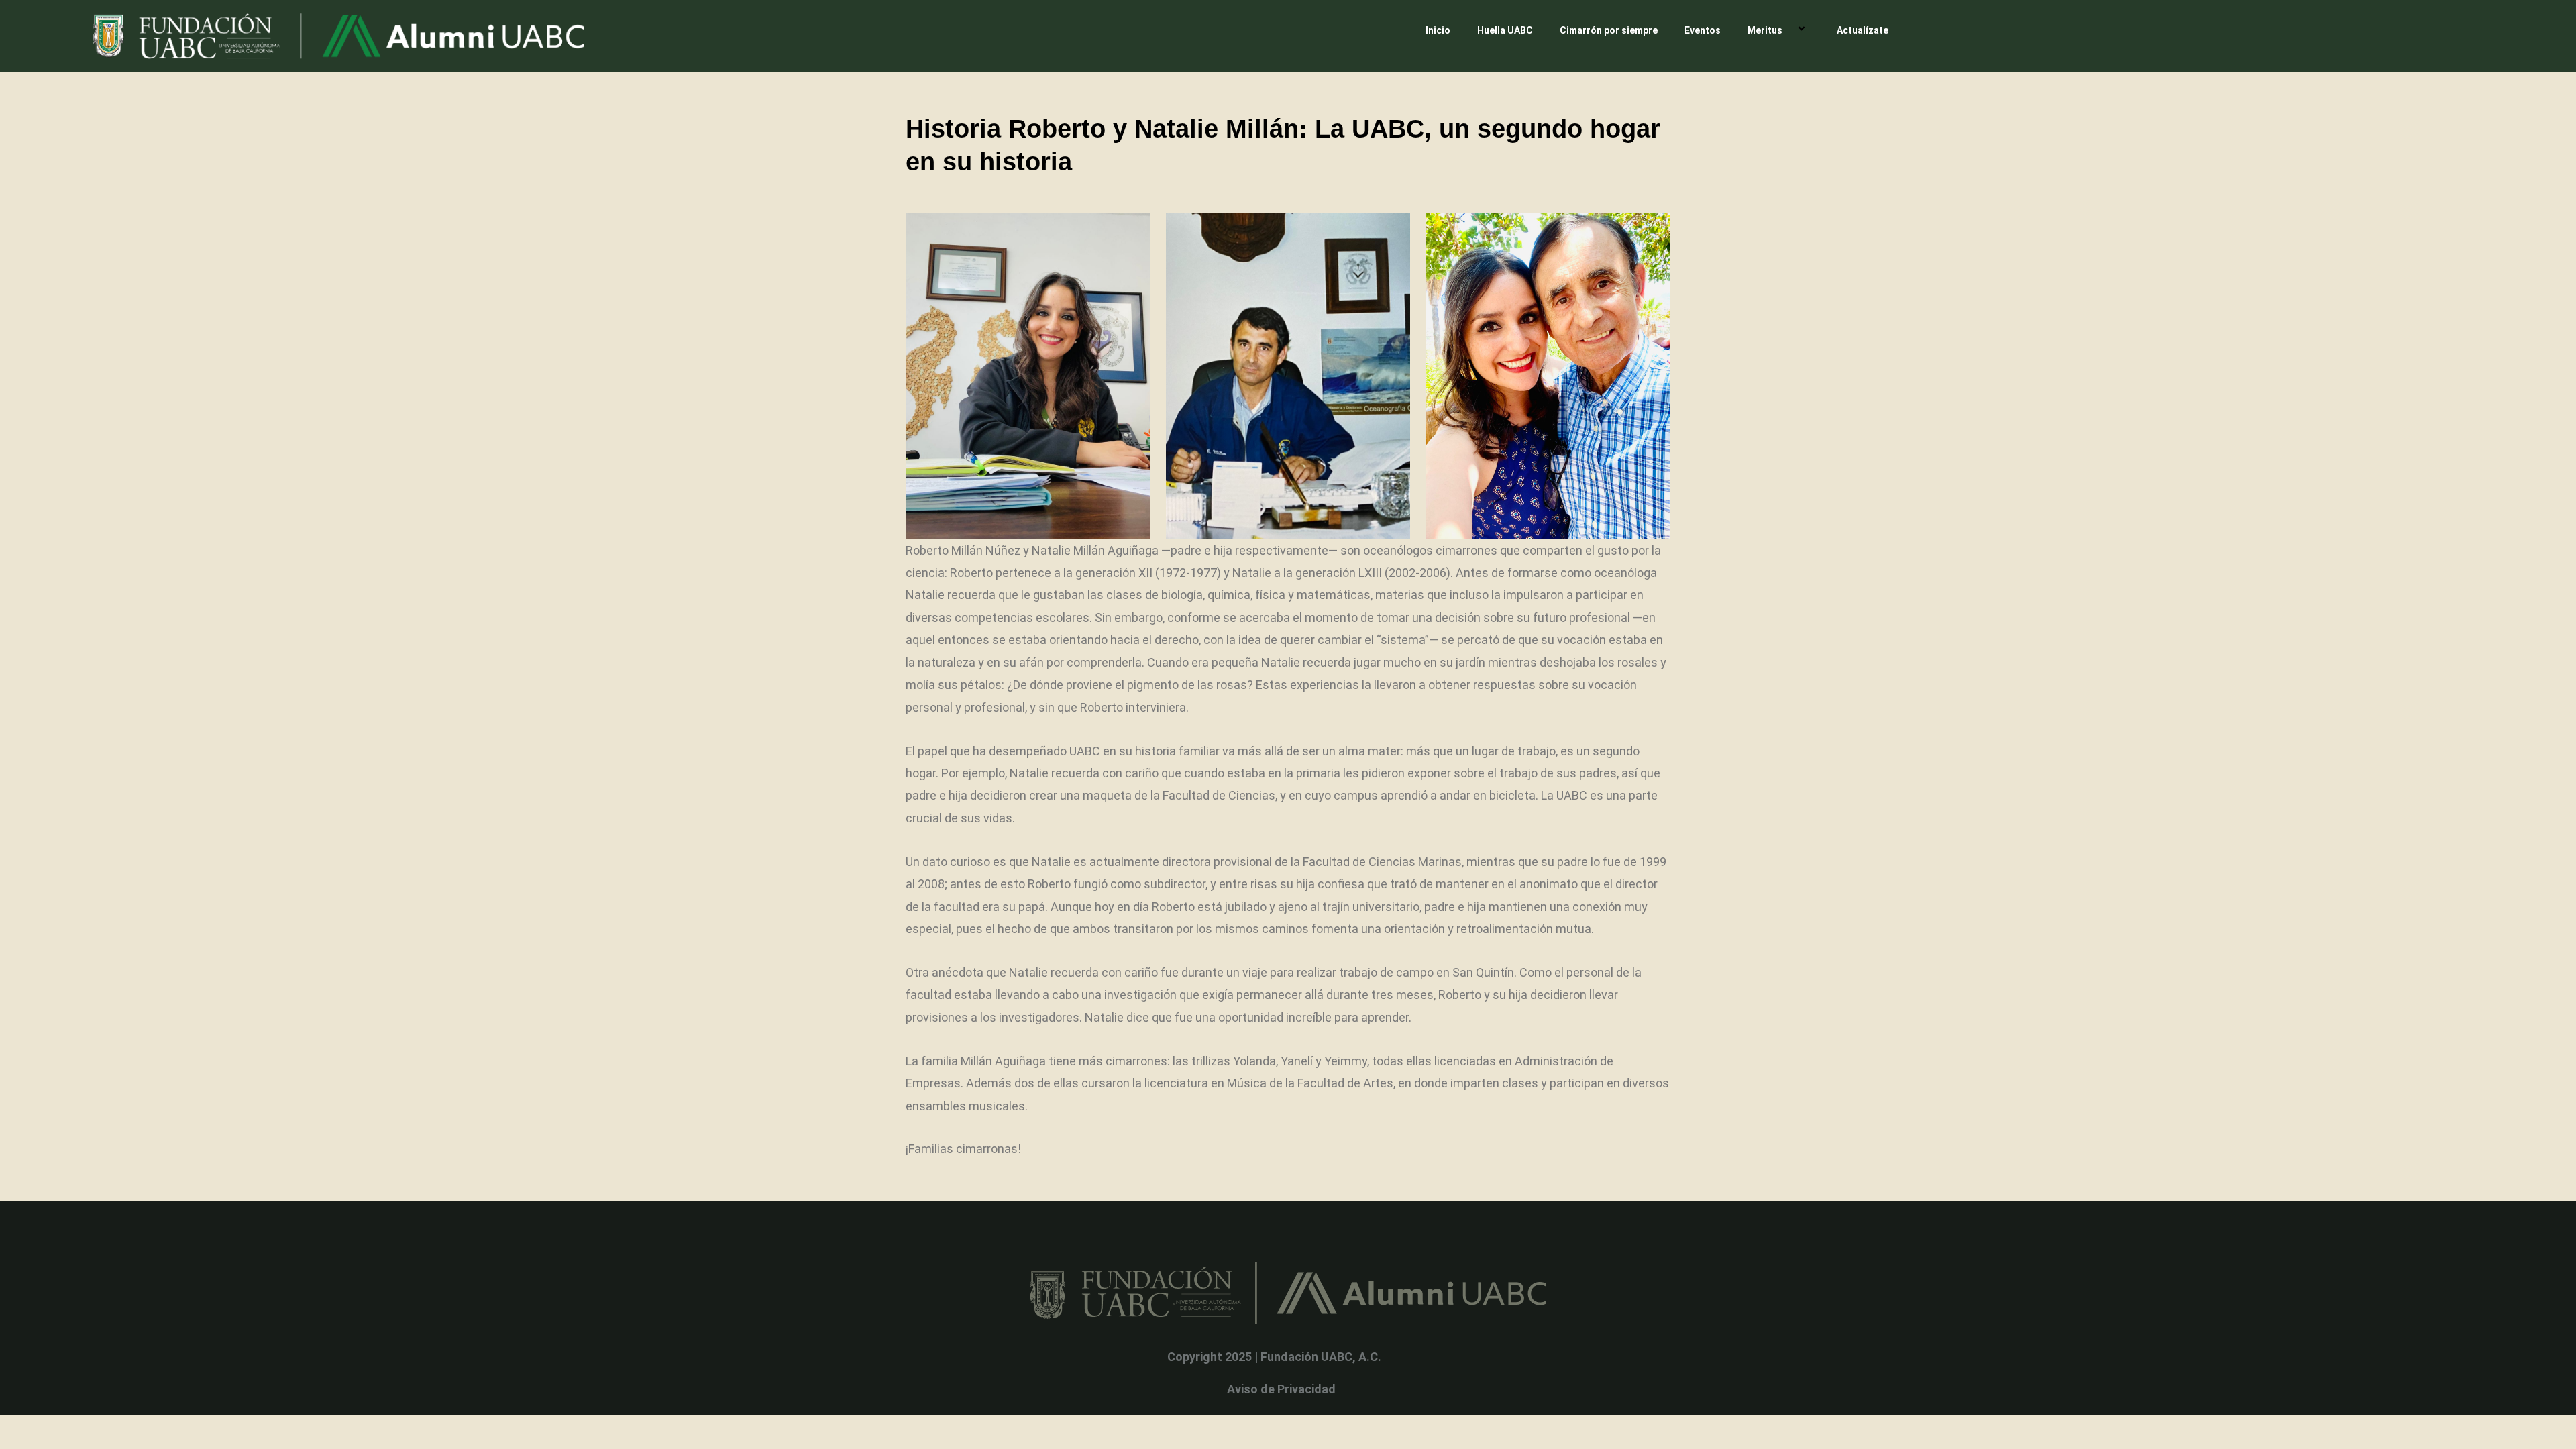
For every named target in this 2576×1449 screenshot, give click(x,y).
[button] (1788, 30)
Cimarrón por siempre (1609, 30)
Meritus (1765, 30)
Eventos (1703, 30)
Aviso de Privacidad (1281, 1389)
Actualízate (1863, 30)
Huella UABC (1505, 30)
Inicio (1438, 30)
